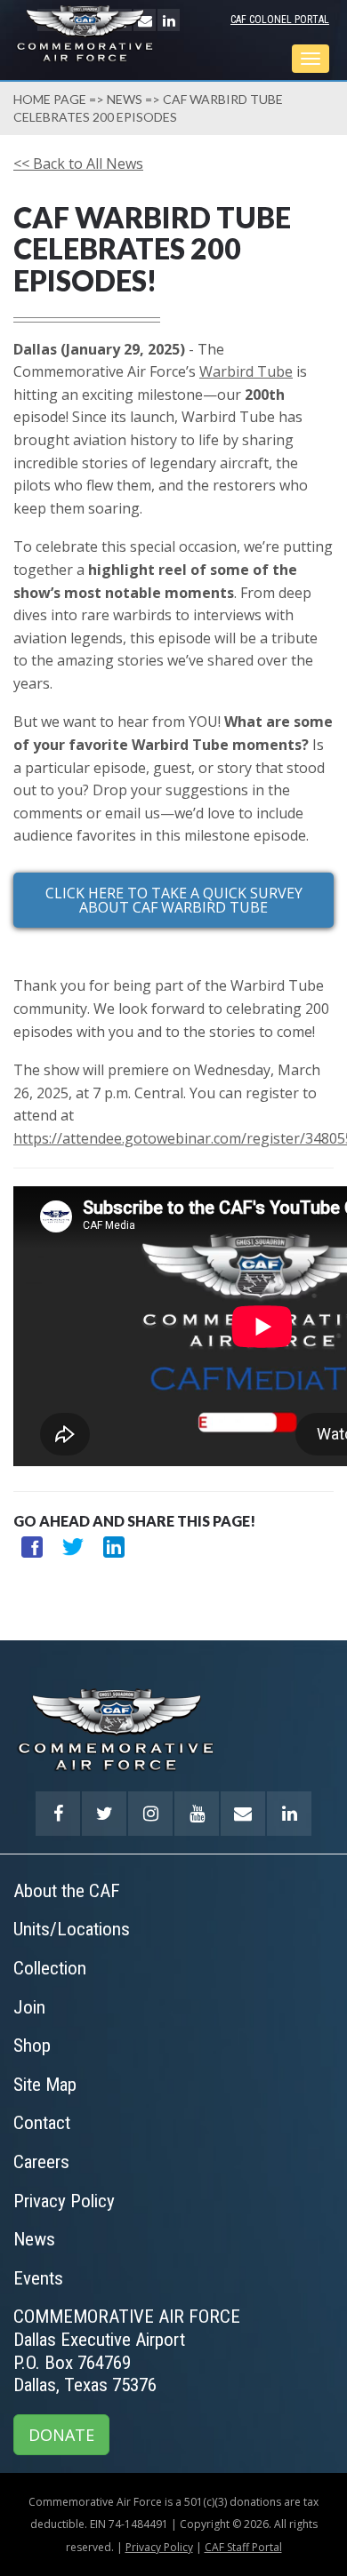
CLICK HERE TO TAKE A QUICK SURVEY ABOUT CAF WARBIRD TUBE (174, 900)
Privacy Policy (159, 2547)
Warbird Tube (246, 371)
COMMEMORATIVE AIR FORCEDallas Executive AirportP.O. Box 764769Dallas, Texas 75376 (127, 2351)
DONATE (61, 2435)
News (125, 99)
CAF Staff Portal (243, 2547)
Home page (50, 99)
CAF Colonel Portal (280, 20)
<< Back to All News (78, 163)
